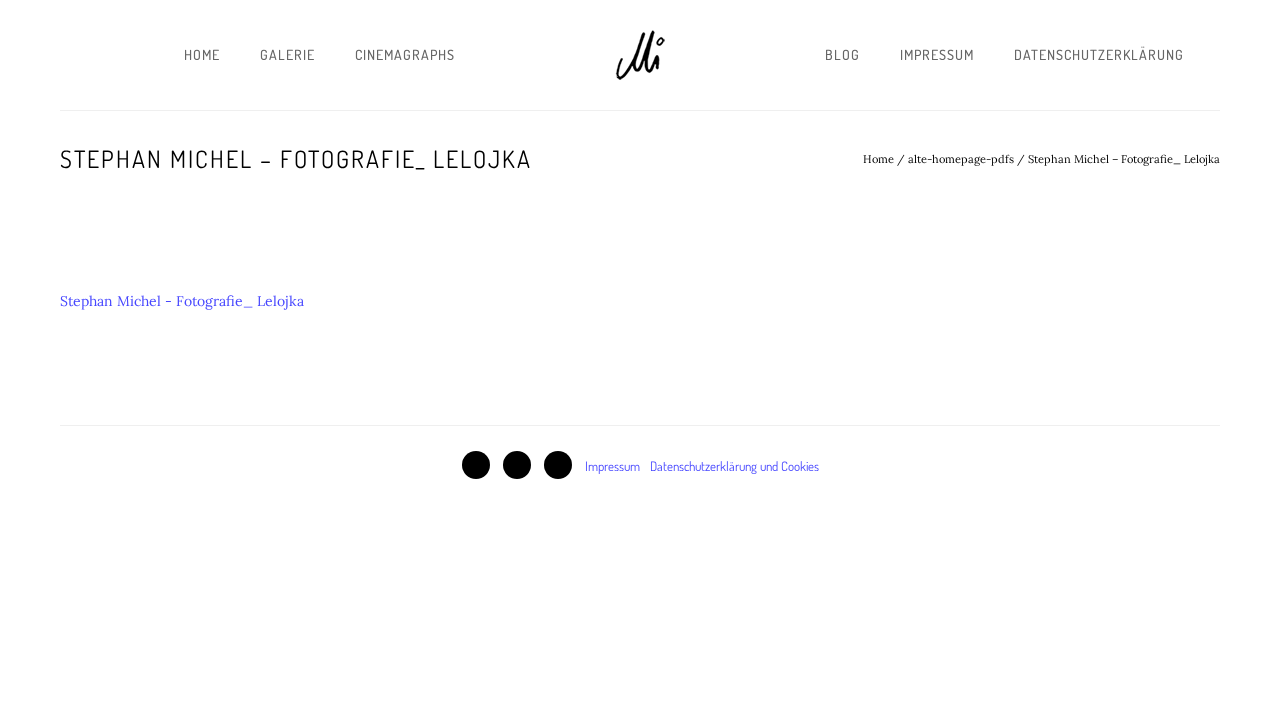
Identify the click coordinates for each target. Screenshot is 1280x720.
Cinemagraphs (405, 54)
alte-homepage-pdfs (961, 159)
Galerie (287, 54)
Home (202, 54)
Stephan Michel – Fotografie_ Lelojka (1124, 159)
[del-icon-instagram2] (563, 465)
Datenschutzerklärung (1099, 54)
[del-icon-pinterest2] (522, 465)
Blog (842, 54)
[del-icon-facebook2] (481, 465)
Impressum (937, 54)
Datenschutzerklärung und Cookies (734, 466)
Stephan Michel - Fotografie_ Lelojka (182, 301)
